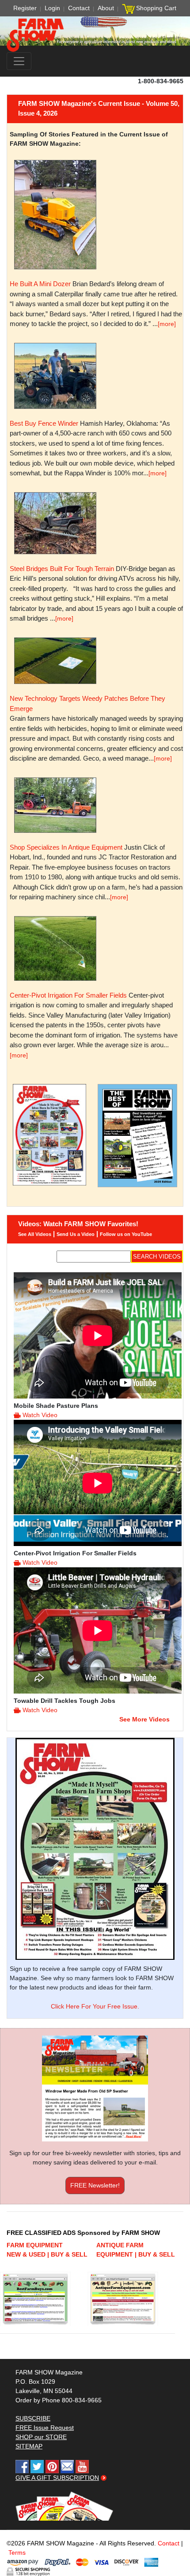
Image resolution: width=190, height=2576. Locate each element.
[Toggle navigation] (19, 61)
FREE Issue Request (45, 2428)
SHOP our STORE (41, 2437)
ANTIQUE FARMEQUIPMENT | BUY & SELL (136, 2250)
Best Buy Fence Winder (44, 423)
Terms (17, 2553)
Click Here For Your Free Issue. (95, 2006)
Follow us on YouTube (126, 1234)
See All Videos (35, 1234)
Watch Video (40, 1415)
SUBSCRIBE (33, 2418)
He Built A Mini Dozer (40, 284)
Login (52, 8)
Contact (79, 8)
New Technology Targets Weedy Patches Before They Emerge (87, 703)
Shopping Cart (156, 8)
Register (25, 8)
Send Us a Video (76, 1234)
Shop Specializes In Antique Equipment (66, 847)
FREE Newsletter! (95, 2185)
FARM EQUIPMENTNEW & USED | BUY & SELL (47, 2250)
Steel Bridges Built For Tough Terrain (62, 569)
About (106, 8)
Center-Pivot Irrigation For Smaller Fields (68, 995)
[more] (167, 324)
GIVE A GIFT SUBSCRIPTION (57, 2478)
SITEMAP (29, 2446)
